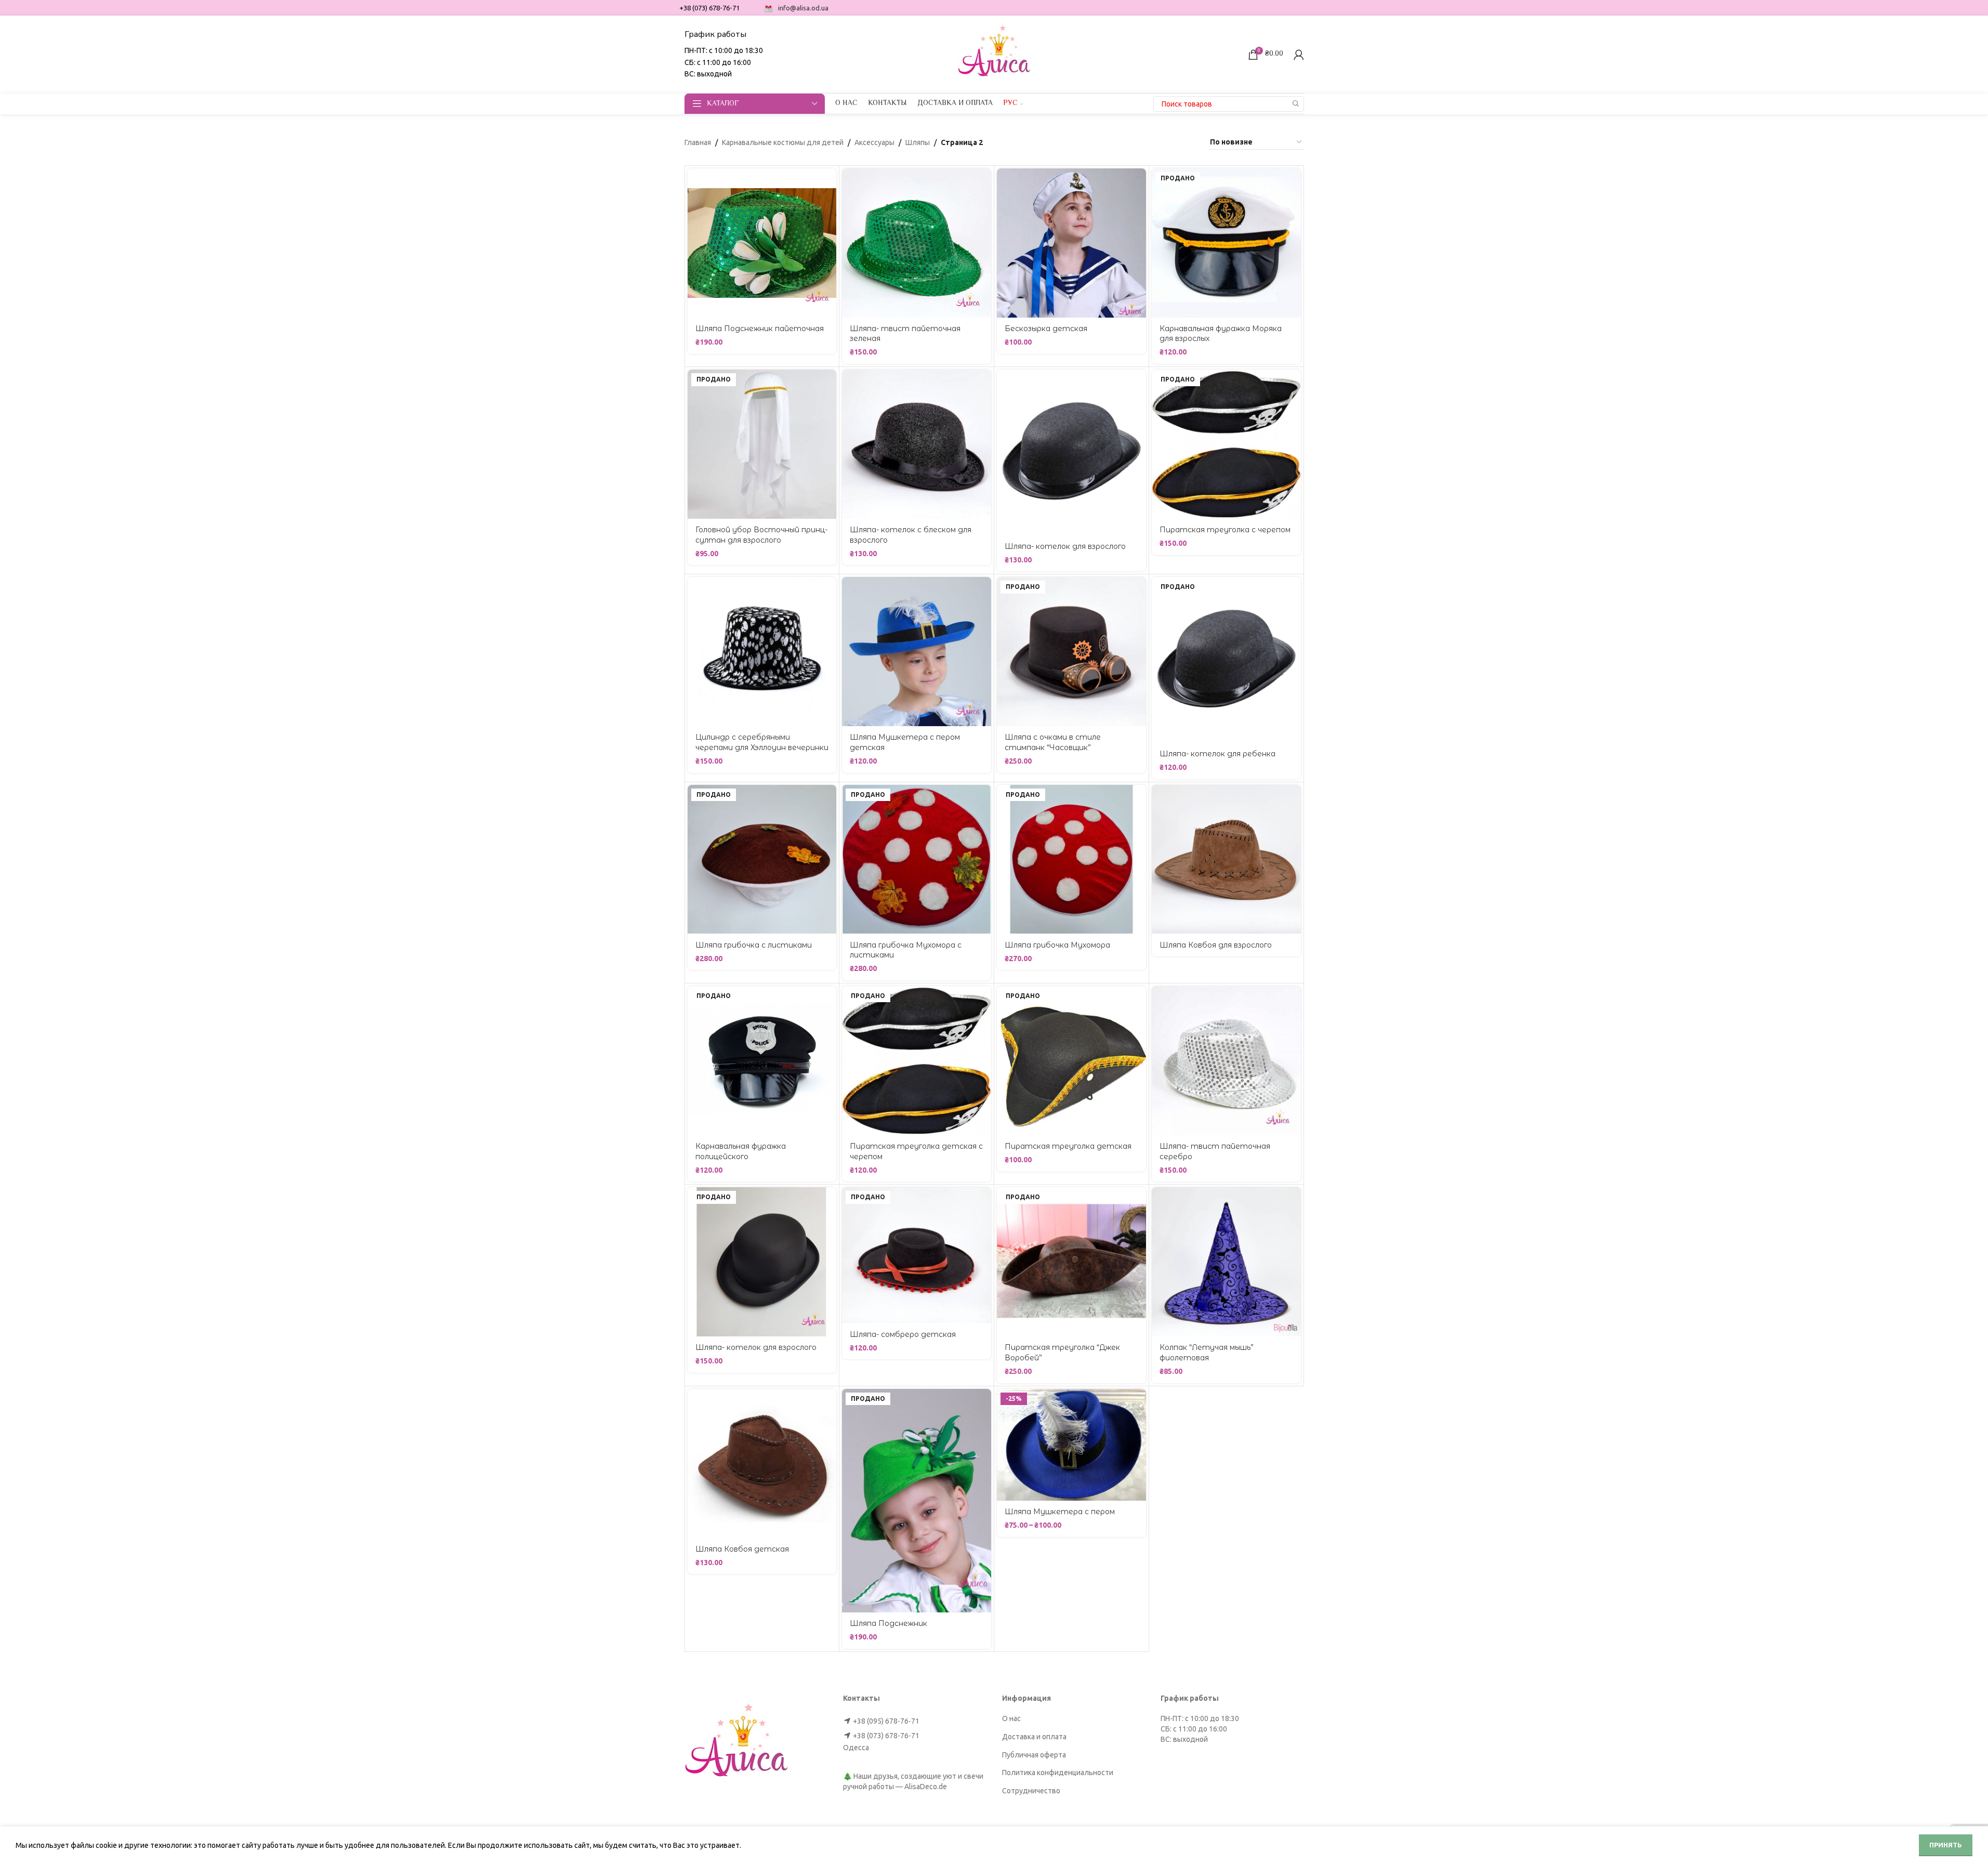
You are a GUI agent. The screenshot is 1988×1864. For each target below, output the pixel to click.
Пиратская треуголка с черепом (1225, 530)
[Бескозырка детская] (1071, 243)
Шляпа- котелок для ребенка (1217, 754)
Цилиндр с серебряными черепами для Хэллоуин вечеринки (762, 742)
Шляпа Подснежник (888, 1623)
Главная (698, 142)
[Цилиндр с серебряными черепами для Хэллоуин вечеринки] (762, 652)
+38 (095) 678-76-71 (886, 1721)
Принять (1946, 1845)
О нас (1011, 1718)
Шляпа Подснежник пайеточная (760, 329)
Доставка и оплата (1034, 1737)
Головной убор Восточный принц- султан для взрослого (761, 535)
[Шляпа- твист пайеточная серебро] (1226, 1061)
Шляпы (918, 142)
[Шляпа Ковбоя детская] (762, 1463)
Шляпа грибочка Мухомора (1057, 945)
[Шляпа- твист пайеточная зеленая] (917, 243)
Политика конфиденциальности (1058, 1773)
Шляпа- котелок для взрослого (1065, 546)
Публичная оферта (1034, 1755)
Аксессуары (874, 142)
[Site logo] (994, 54)
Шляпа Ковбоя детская (742, 1549)
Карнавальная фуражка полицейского (741, 1151)
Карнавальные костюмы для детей (783, 142)
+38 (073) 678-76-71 (886, 1736)
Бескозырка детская (1046, 329)
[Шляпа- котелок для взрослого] (1071, 452)
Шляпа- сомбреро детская (903, 1334)
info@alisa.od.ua (803, 8)
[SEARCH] (1296, 104)
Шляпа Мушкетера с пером (1060, 1512)
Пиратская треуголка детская (1068, 1146)
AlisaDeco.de (926, 1787)
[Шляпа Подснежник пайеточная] (762, 243)
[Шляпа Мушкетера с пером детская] (917, 652)
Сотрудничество (1031, 1791)
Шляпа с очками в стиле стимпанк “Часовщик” (1053, 742)
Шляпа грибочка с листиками (754, 945)
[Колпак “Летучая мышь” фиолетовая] (1226, 1262)
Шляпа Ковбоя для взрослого (1216, 945)
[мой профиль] (1299, 55)
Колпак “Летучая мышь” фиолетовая (1207, 1353)
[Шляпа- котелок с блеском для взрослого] (917, 444)
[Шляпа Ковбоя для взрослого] (1226, 859)
